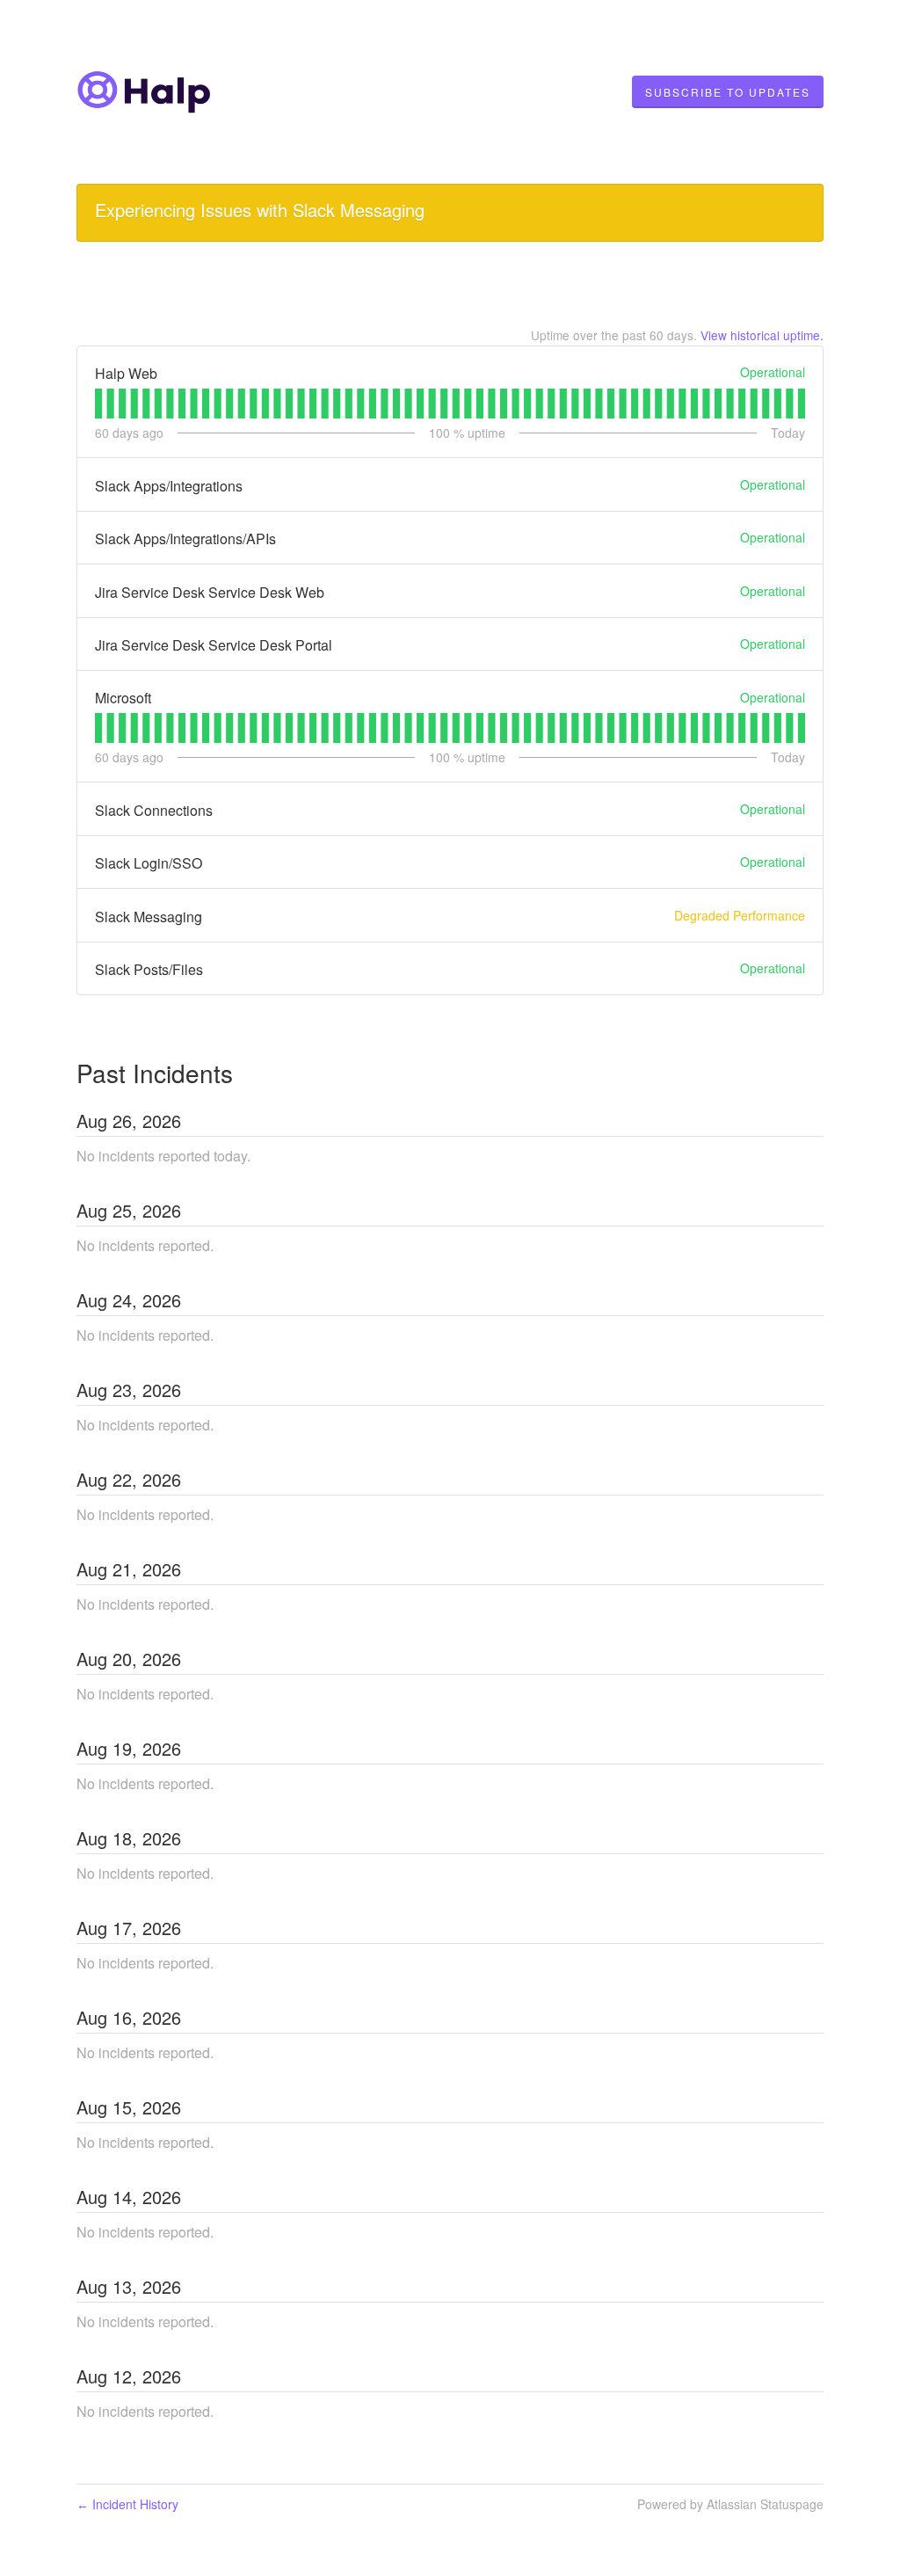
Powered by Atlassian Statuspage (730, 2504)
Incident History (127, 2504)
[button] (728, 92)
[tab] (98, 404)
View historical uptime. (762, 335)
